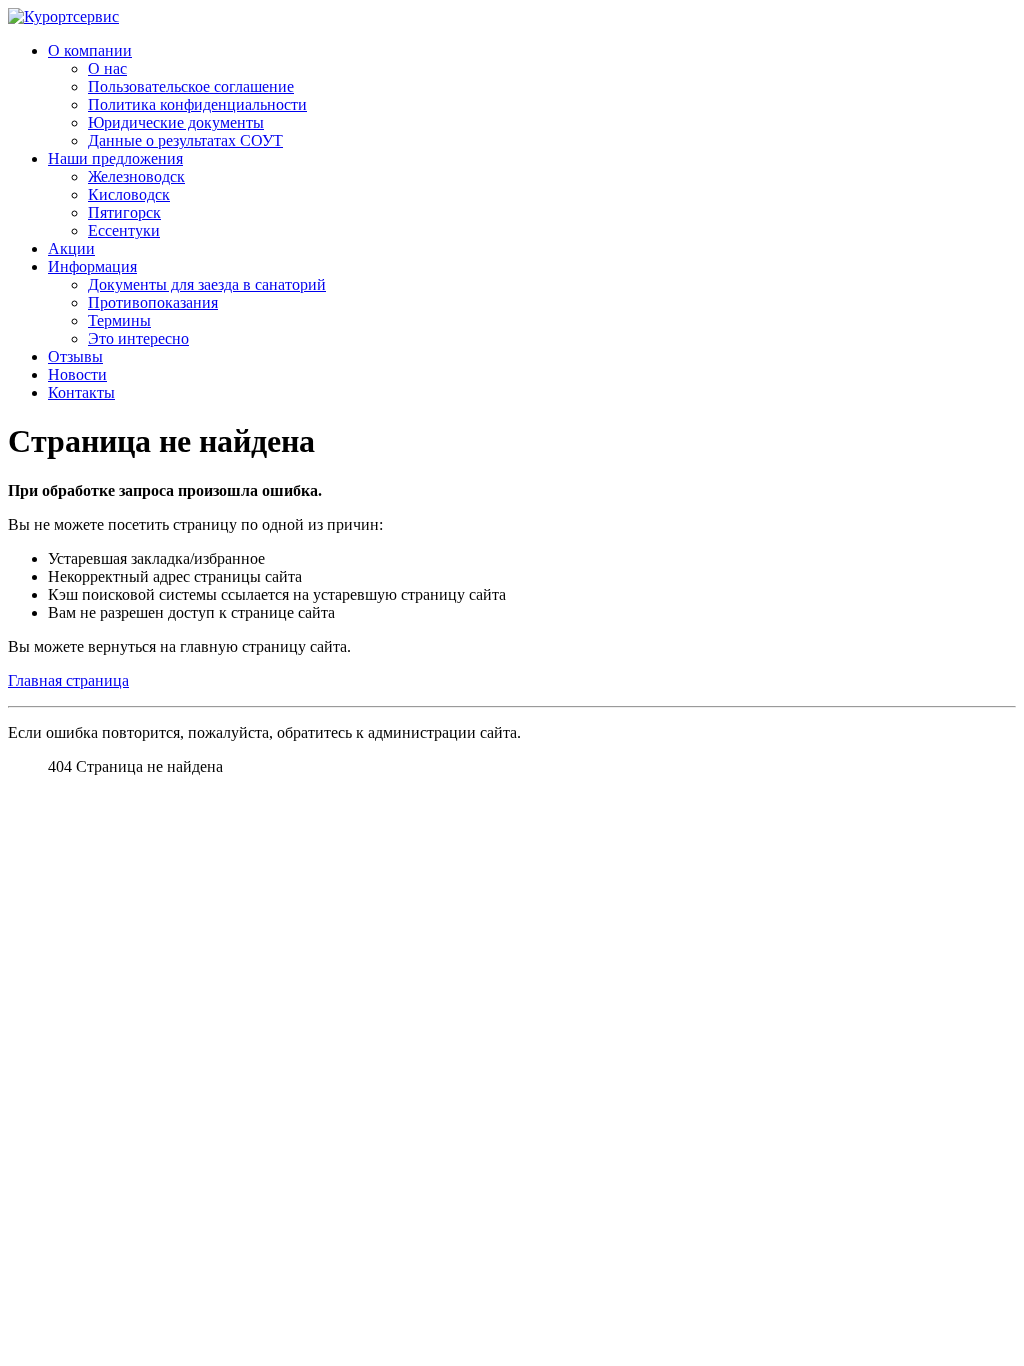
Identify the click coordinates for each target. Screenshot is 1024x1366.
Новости (77, 374)
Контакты (81, 392)
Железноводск (136, 176)
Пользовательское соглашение (191, 86)
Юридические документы (176, 122)
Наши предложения (115, 158)
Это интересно (138, 338)
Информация (92, 266)
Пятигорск (124, 212)
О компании (90, 50)
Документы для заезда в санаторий (207, 284)
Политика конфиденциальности (197, 104)
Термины (119, 320)
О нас (107, 68)
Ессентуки (124, 230)
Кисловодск (129, 194)
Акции (71, 248)
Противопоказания (153, 302)
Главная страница (68, 680)
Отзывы (75, 356)
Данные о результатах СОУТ (185, 140)
